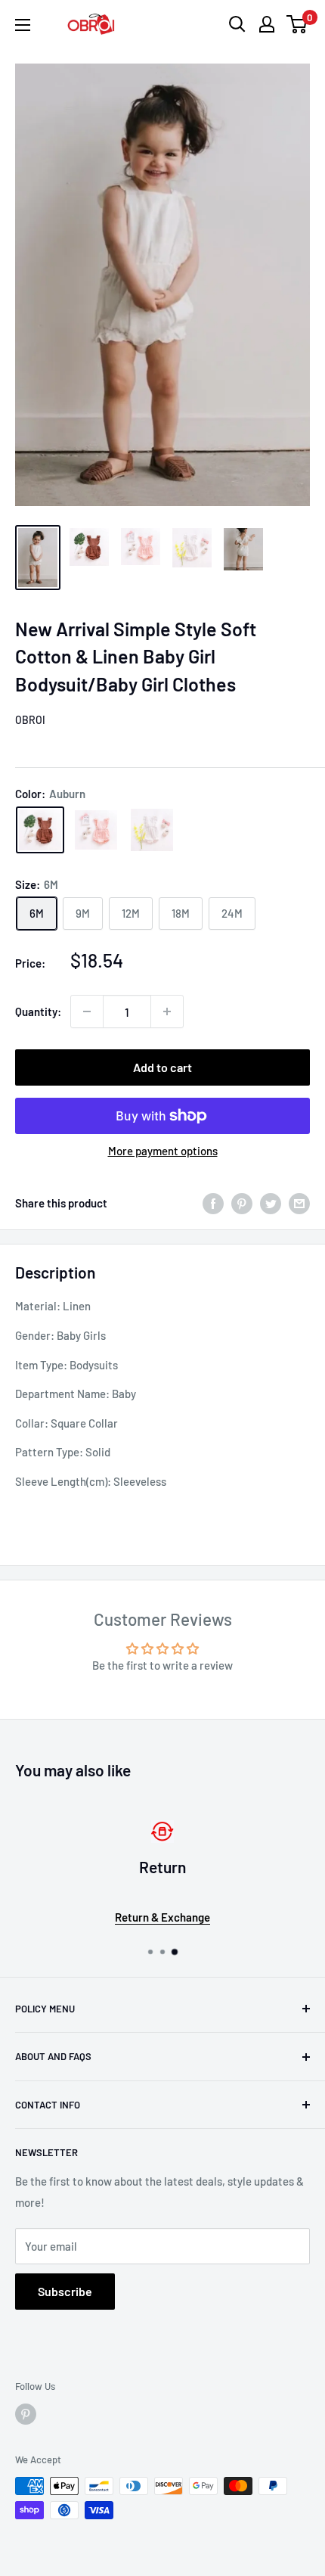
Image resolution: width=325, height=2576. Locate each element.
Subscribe (65, 2291)
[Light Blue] (152, 830)
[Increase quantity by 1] (167, 1011)
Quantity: (38, 1011)
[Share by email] (299, 1203)
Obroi (30, 720)
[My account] (267, 24)
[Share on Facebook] (213, 1203)
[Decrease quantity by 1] (87, 1011)
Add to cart (162, 1067)
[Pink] (96, 830)
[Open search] (237, 24)
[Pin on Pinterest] (242, 1203)
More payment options (163, 1151)
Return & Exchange (162, 1917)
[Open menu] (23, 25)
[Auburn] (40, 830)
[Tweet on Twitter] (271, 1203)
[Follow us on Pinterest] (26, 2414)
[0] (297, 24)
